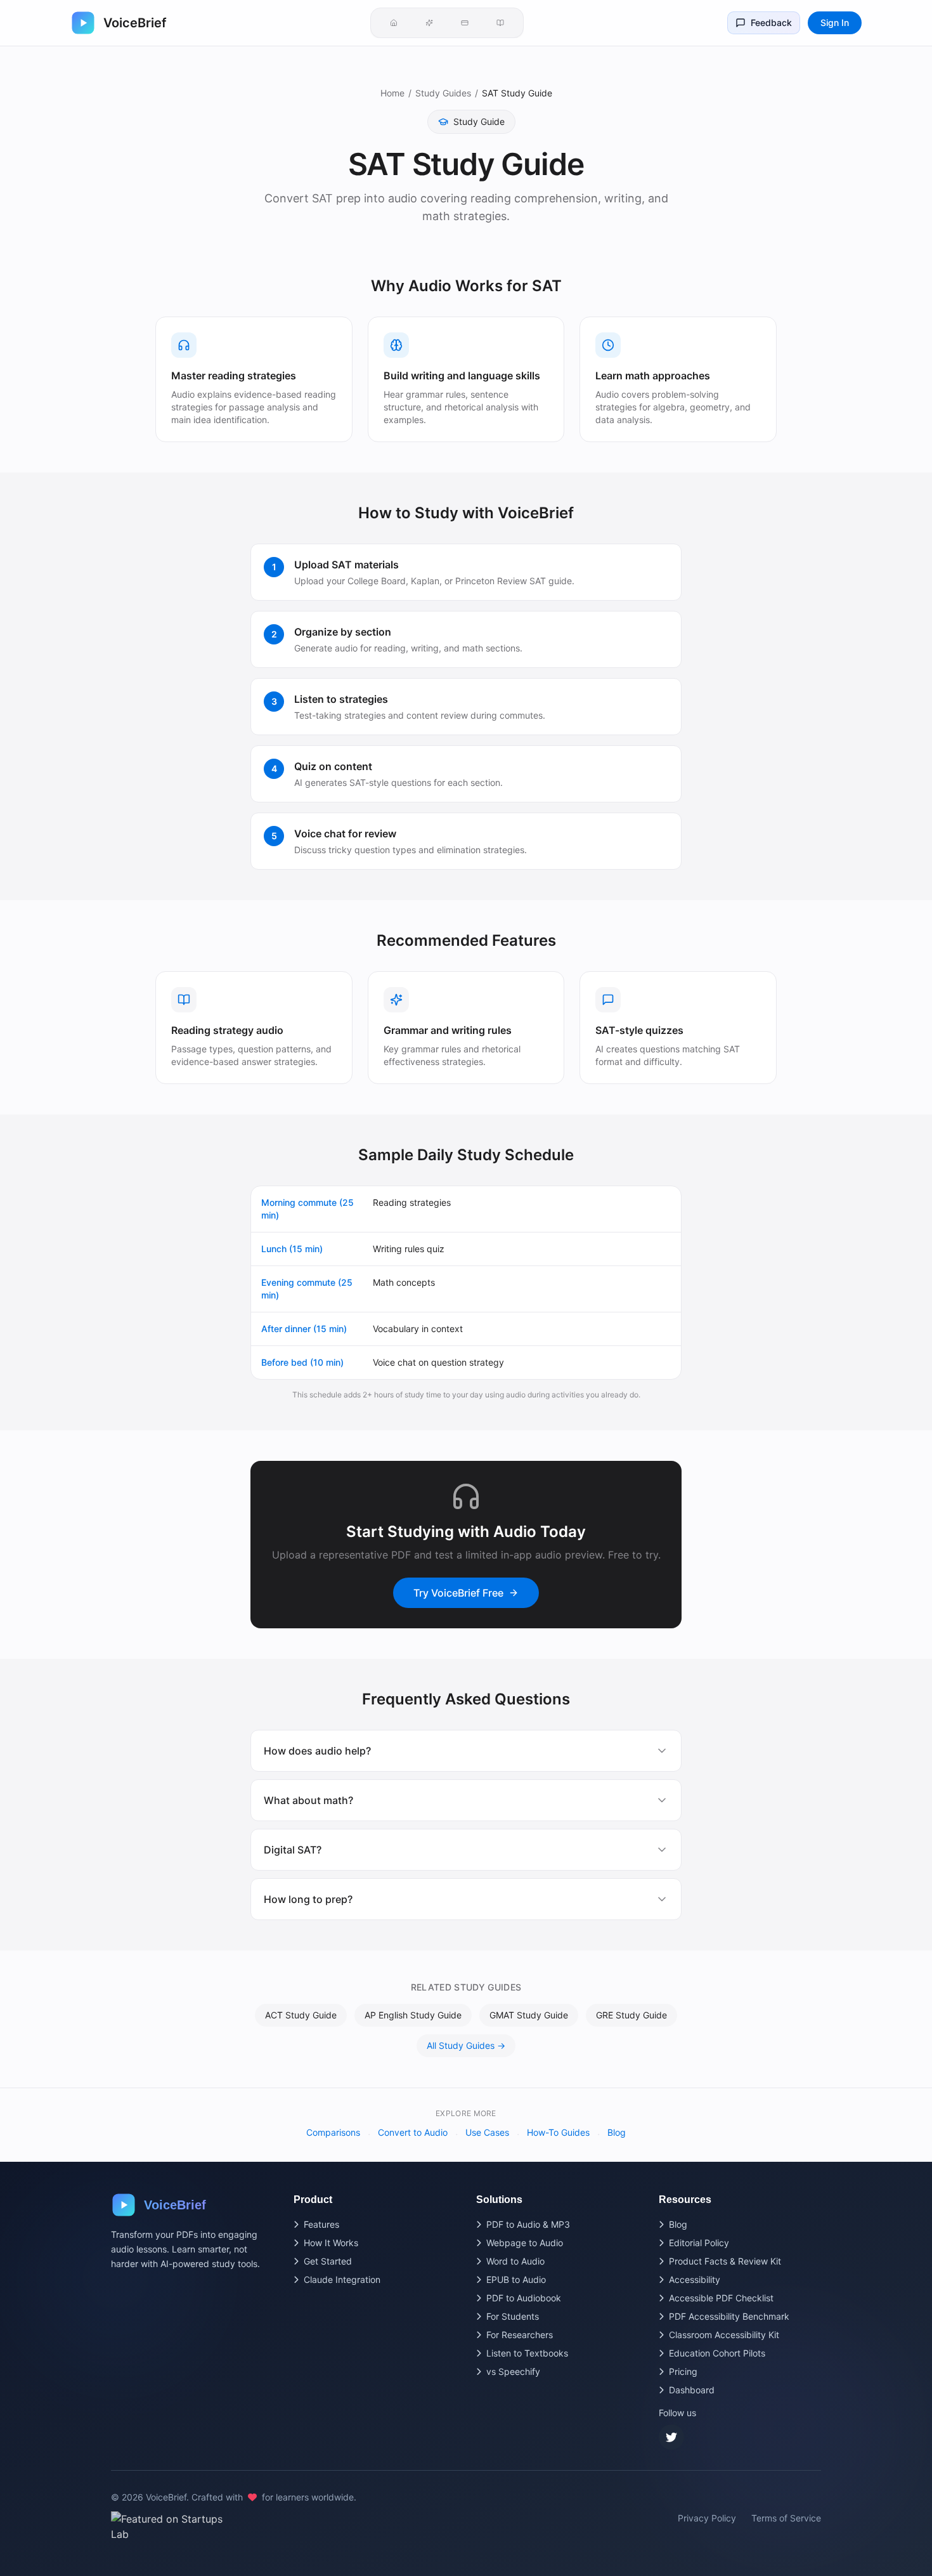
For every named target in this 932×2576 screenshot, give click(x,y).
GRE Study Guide (631, 2015)
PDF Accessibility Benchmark (729, 2316)
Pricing (683, 2371)
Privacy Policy (707, 2518)
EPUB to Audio (516, 2279)
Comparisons (333, 2132)
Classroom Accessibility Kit (724, 2335)
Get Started (328, 2261)
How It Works (331, 2243)
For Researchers (520, 2335)
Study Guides (443, 93)
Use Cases (487, 2132)
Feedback (771, 23)
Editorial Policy (699, 2243)
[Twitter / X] (671, 2437)
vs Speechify (513, 2371)
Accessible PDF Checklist (721, 2298)
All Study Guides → (466, 2045)
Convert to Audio (413, 2132)
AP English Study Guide (413, 2015)
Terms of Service (786, 2518)
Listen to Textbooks (527, 2353)
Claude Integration (342, 2279)
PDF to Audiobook (524, 2298)
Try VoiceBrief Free (458, 1593)
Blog (617, 2132)
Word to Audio (515, 2261)
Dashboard (692, 2390)
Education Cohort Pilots (717, 2353)
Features (321, 2224)
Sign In (835, 23)
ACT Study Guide (301, 2015)
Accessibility (695, 2279)
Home (392, 93)
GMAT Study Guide (529, 2015)
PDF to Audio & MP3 (528, 2224)
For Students (513, 2316)
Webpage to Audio (525, 2243)
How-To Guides (558, 2132)
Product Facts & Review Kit (725, 2261)
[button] (394, 23)
